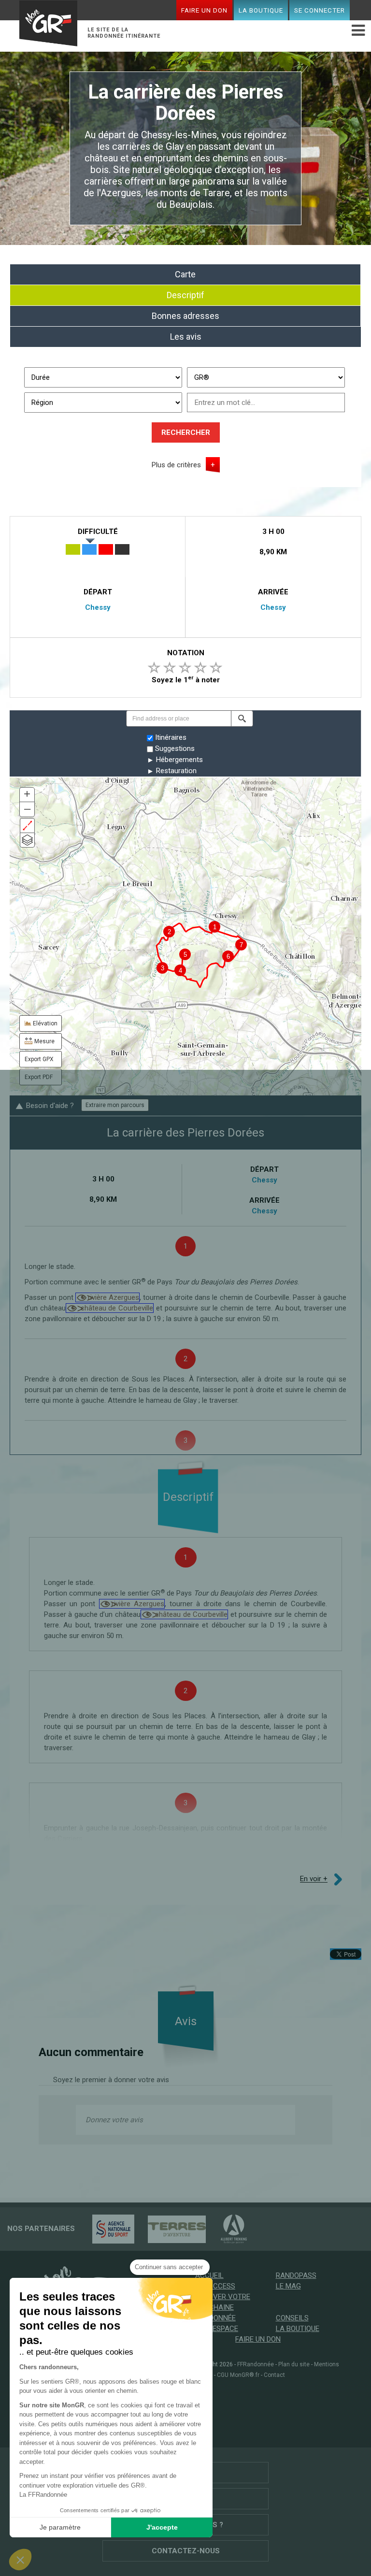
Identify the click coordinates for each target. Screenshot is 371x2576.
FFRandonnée (256, 2364)
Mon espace (217, 2329)
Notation (186, 653)
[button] (242, 719)
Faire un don (204, 10)
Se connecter (320, 10)
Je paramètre (60, 2527)
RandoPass (296, 2275)
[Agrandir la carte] (27, 826)
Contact (274, 2375)
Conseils (292, 2318)
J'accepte (162, 2527)
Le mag (288, 2286)
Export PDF (39, 1077)
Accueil (209, 2275)
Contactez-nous (186, 2551)
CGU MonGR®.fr (238, 2375)
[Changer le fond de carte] (27, 840)
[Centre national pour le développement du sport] (108, 2229)
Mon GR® (48, 25)
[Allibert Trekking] (229, 2229)
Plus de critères (176, 465)
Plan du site (294, 2364)
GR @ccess (215, 2286)
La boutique (261, 10)
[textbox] (178, 719)
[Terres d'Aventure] (172, 2229)
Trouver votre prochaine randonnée (223, 2307)
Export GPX (39, 1059)
